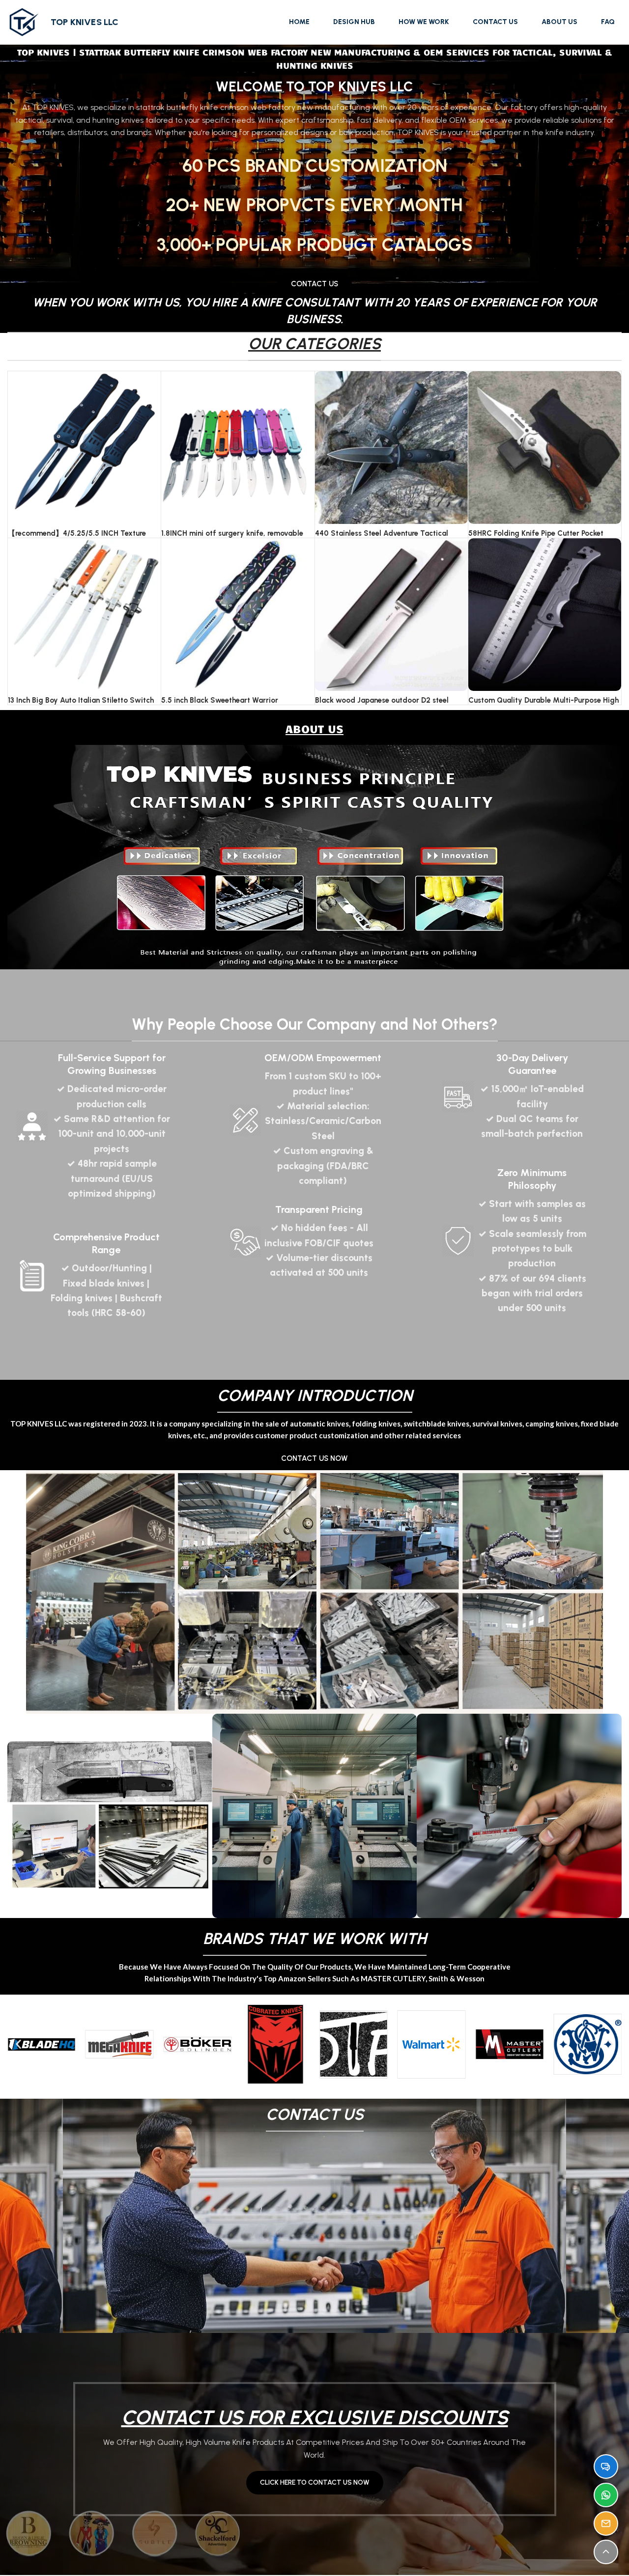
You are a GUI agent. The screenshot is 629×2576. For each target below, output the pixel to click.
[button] (18, 2044)
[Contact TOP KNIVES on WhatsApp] (606, 2495)
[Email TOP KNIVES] (606, 2523)
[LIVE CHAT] (606, 2466)
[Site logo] (24, 22)
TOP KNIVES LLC (85, 22)
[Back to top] (606, 2552)
